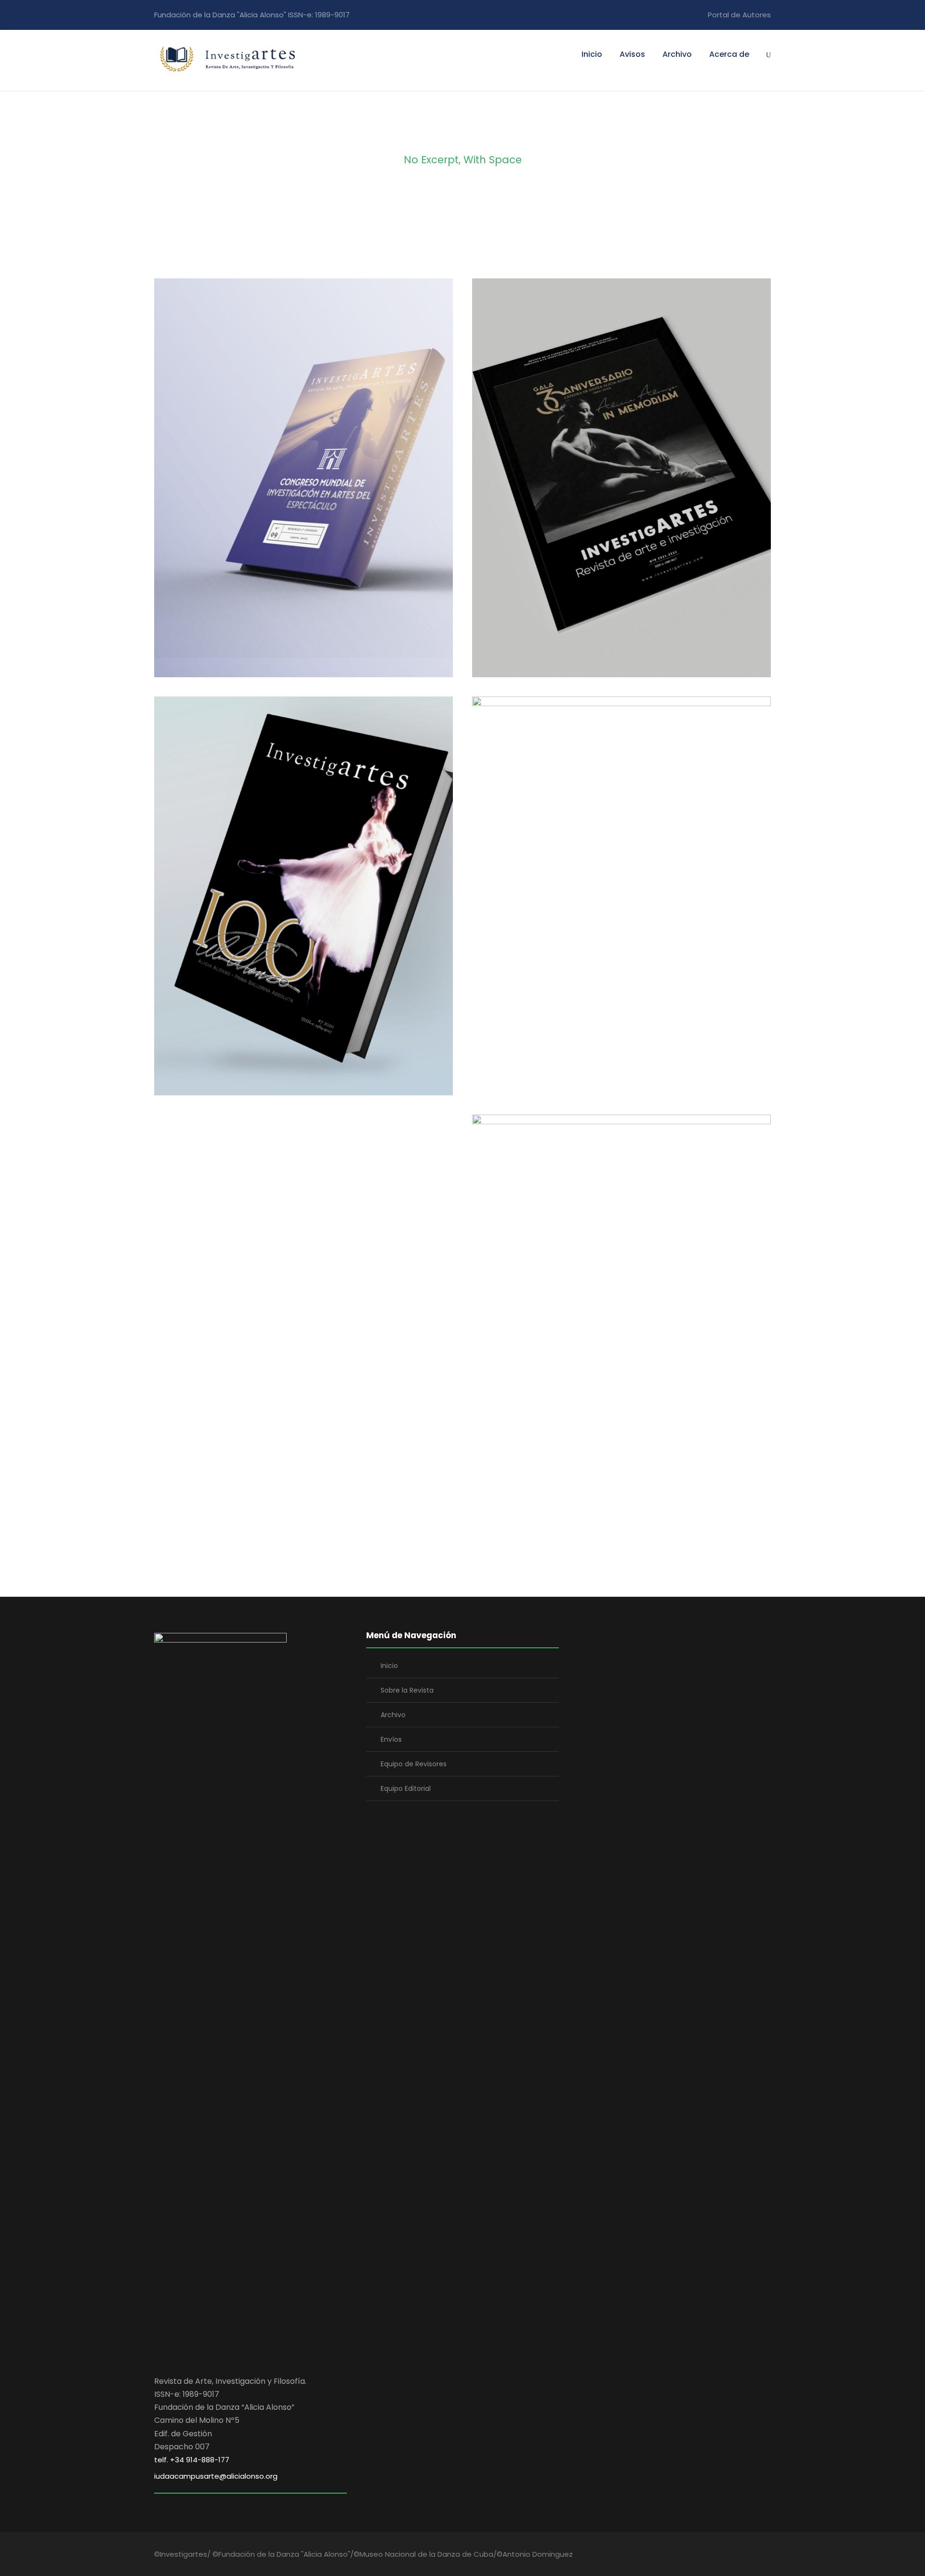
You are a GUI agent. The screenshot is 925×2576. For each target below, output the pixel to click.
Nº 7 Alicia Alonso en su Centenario (304, 902)
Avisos (632, 54)
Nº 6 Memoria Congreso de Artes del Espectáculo (622, 902)
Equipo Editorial (406, 1788)
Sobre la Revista (407, 1690)
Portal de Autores (739, 15)
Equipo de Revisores (414, 1764)
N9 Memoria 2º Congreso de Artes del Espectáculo (304, 484)
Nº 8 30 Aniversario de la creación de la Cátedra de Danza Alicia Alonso (622, 490)
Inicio (592, 54)
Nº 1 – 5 (621, 1320)
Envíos (391, 1739)
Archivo (677, 54)
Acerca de (729, 54)
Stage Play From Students (536, 1539)
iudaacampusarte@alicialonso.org (216, 2476)
